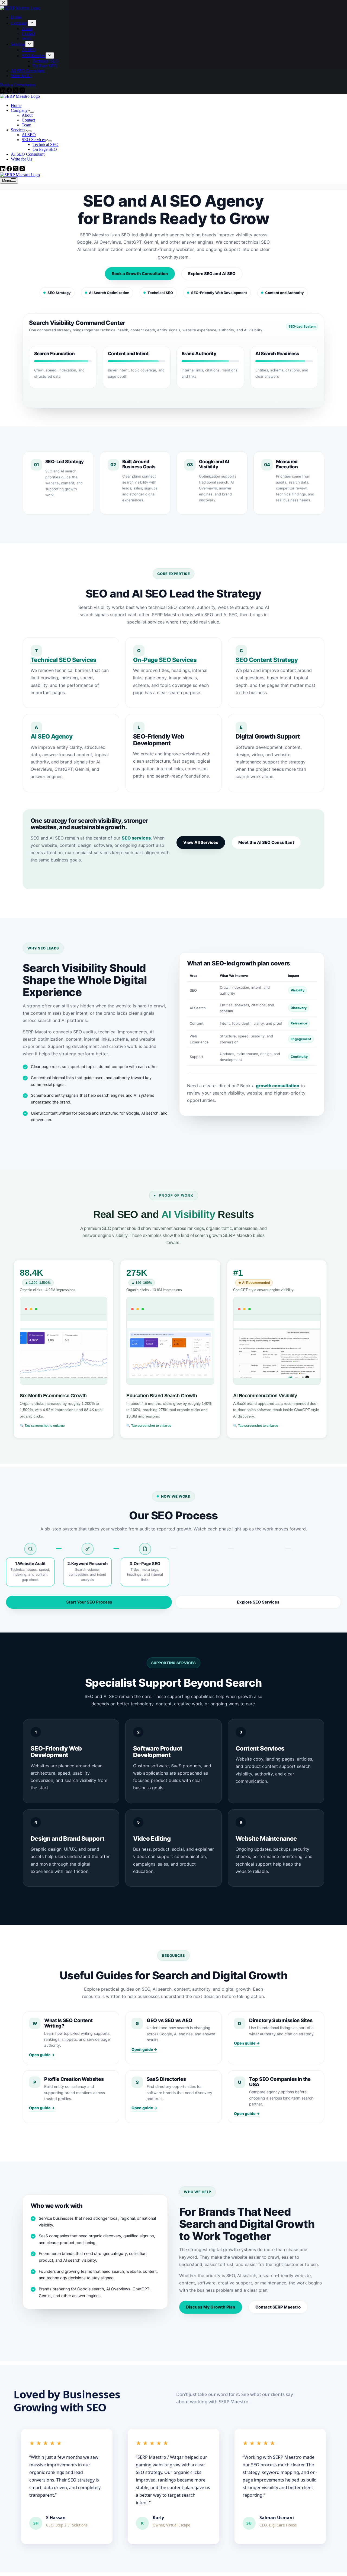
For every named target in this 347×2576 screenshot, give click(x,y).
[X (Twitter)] (16, 170)
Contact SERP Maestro (278, 2307)
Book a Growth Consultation (140, 274)
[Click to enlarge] (64, 1341)
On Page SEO (45, 149)
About (27, 115)
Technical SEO (46, 144)
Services (18, 130)
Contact (28, 120)
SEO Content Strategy (267, 660)
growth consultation (278, 1086)
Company (19, 110)
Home (16, 105)
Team (26, 125)
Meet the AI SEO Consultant (266, 842)
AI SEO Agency (52, 736)
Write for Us (21, 159)
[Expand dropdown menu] (32, 112)
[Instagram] (22, 170)
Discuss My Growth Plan (211, 2307)
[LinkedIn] (3, 170)
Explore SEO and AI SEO (212, 274)
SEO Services (34, 140)
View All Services (201, 842)
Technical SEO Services (64, 660)
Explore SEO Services (258, 1602)
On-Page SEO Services (165, 660)
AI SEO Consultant (28, 154)
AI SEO (29, 135)
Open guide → (42, 2055)
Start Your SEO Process (89, 1602)
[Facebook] (10, 170)
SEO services (136, 838)
